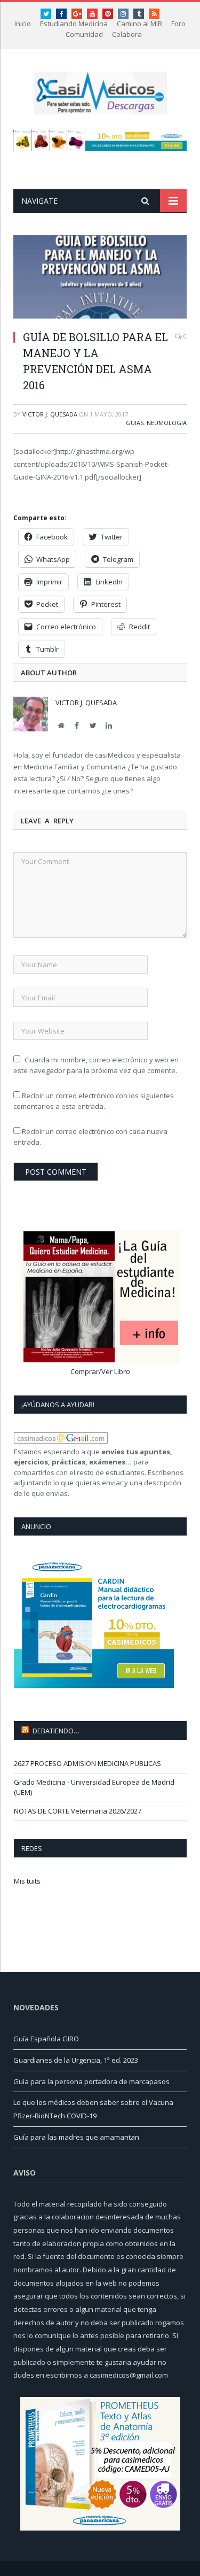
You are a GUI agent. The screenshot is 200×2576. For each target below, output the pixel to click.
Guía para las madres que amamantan (76, 2137)
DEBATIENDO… (56, 1731)
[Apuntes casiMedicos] (100, 91)
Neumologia (167, 423)
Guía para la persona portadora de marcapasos (91, 2081)
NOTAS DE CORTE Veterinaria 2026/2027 (78, 1811)
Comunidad (84, 34)
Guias (135, 423)
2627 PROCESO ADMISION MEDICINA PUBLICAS (87, 1763)
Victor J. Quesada (50, 414)
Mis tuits (27, 1881)
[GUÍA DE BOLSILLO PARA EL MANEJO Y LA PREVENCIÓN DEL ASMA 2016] (100, 278)
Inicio (23, 24)
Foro (178, 24)
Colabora (127, 34)
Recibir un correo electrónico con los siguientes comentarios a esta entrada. (94, 1101)
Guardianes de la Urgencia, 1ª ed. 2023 (76, 2060)
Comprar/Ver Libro (100, 1371)
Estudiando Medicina (74, 24)
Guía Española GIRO (46, 2039)
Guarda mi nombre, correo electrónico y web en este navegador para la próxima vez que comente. (96, 1065)
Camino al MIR (139, 24)
